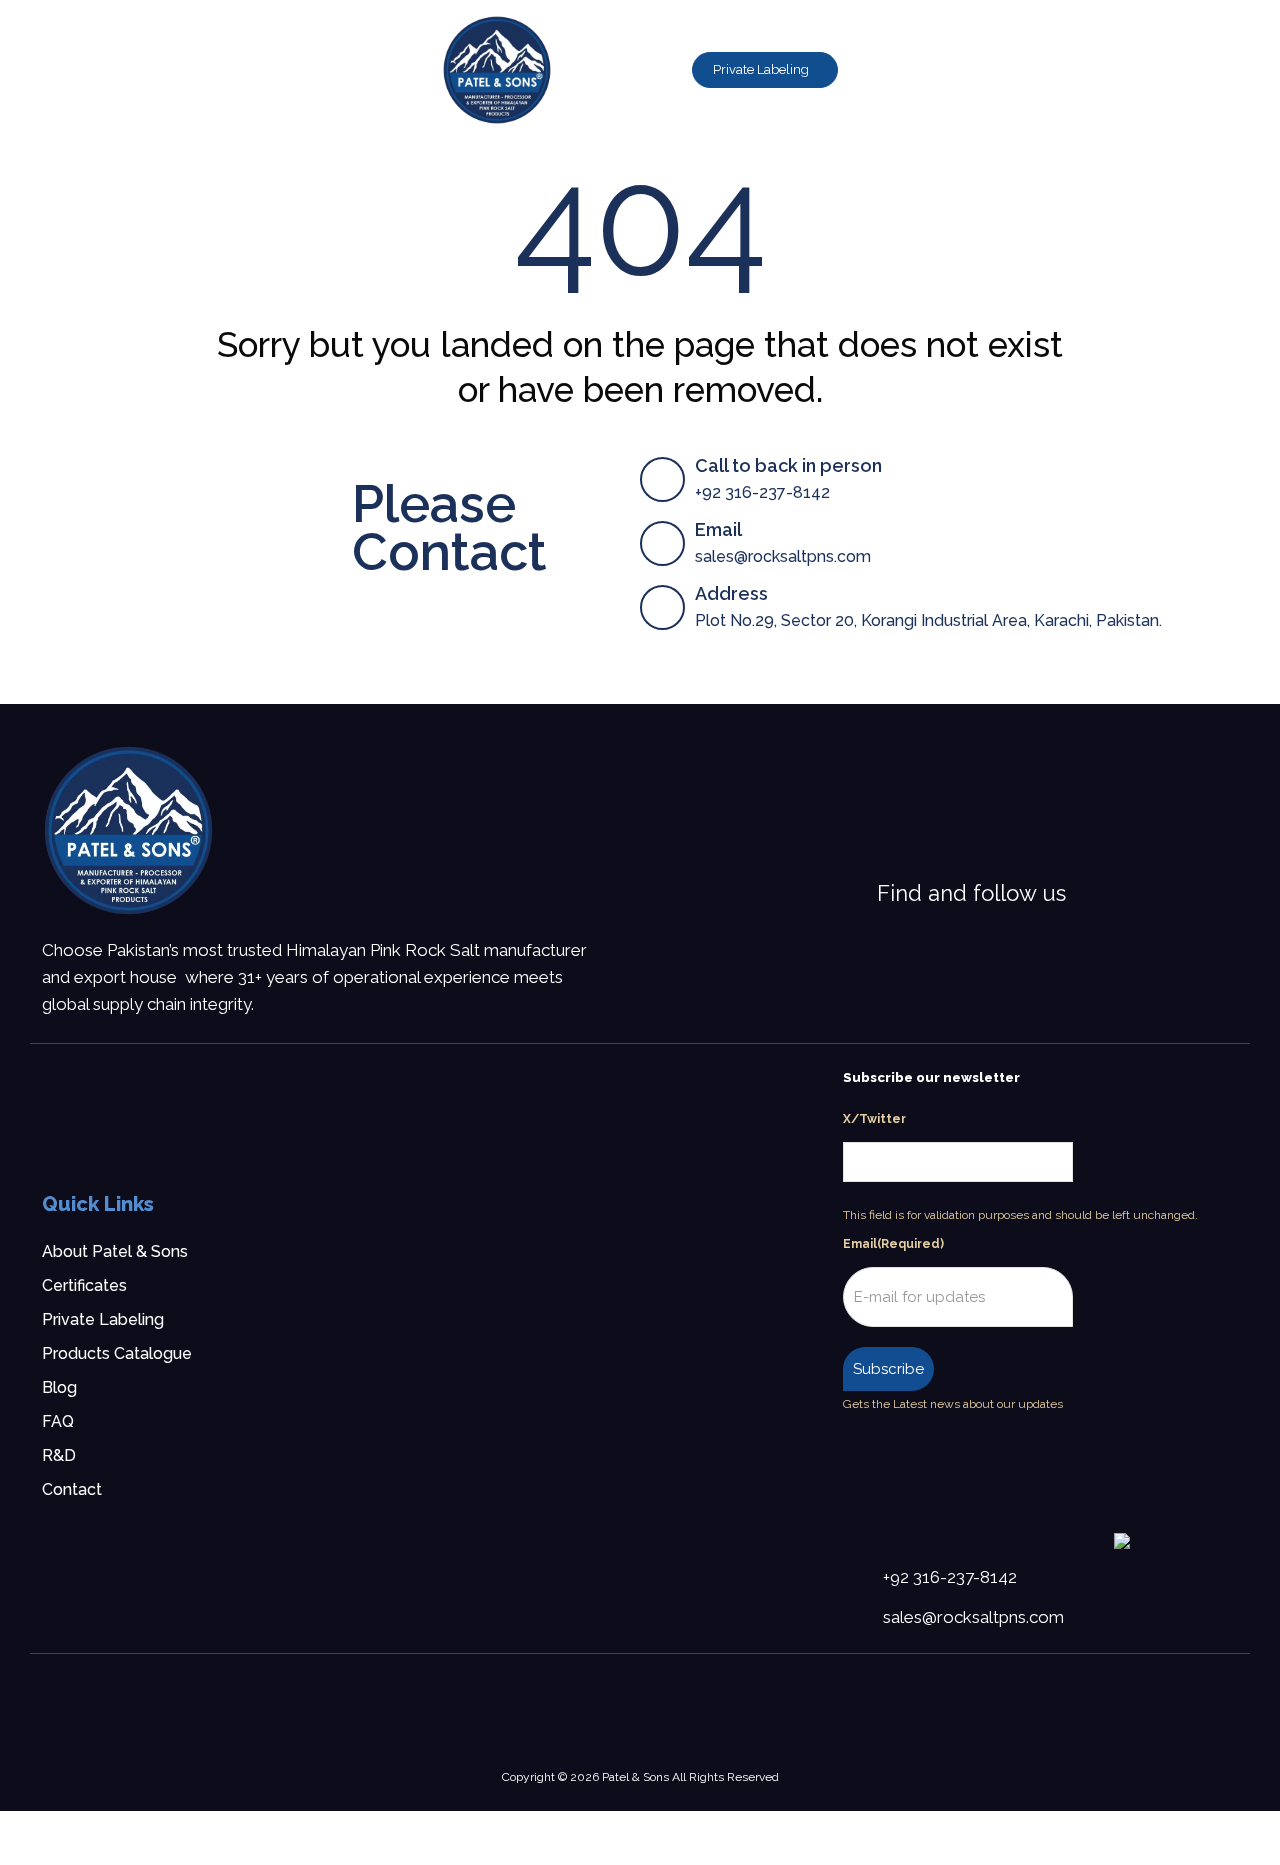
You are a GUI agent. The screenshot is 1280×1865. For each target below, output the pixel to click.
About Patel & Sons (115, 1251)
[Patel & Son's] (128, 830)
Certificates (84, 1285)
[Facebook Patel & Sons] (1089, 893)
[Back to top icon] (1184, 1824)
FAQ (58, 1421)
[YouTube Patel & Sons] (1167, 893)
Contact (72, 1489)
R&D (59, 1455)
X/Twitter (874, 1119)
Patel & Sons (635, 1777)
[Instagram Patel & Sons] (1115, 893)
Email (893, 1244)
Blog (59, 1387)
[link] (128, 830)
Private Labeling (103, 1319)
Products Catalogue (117, 1353)
